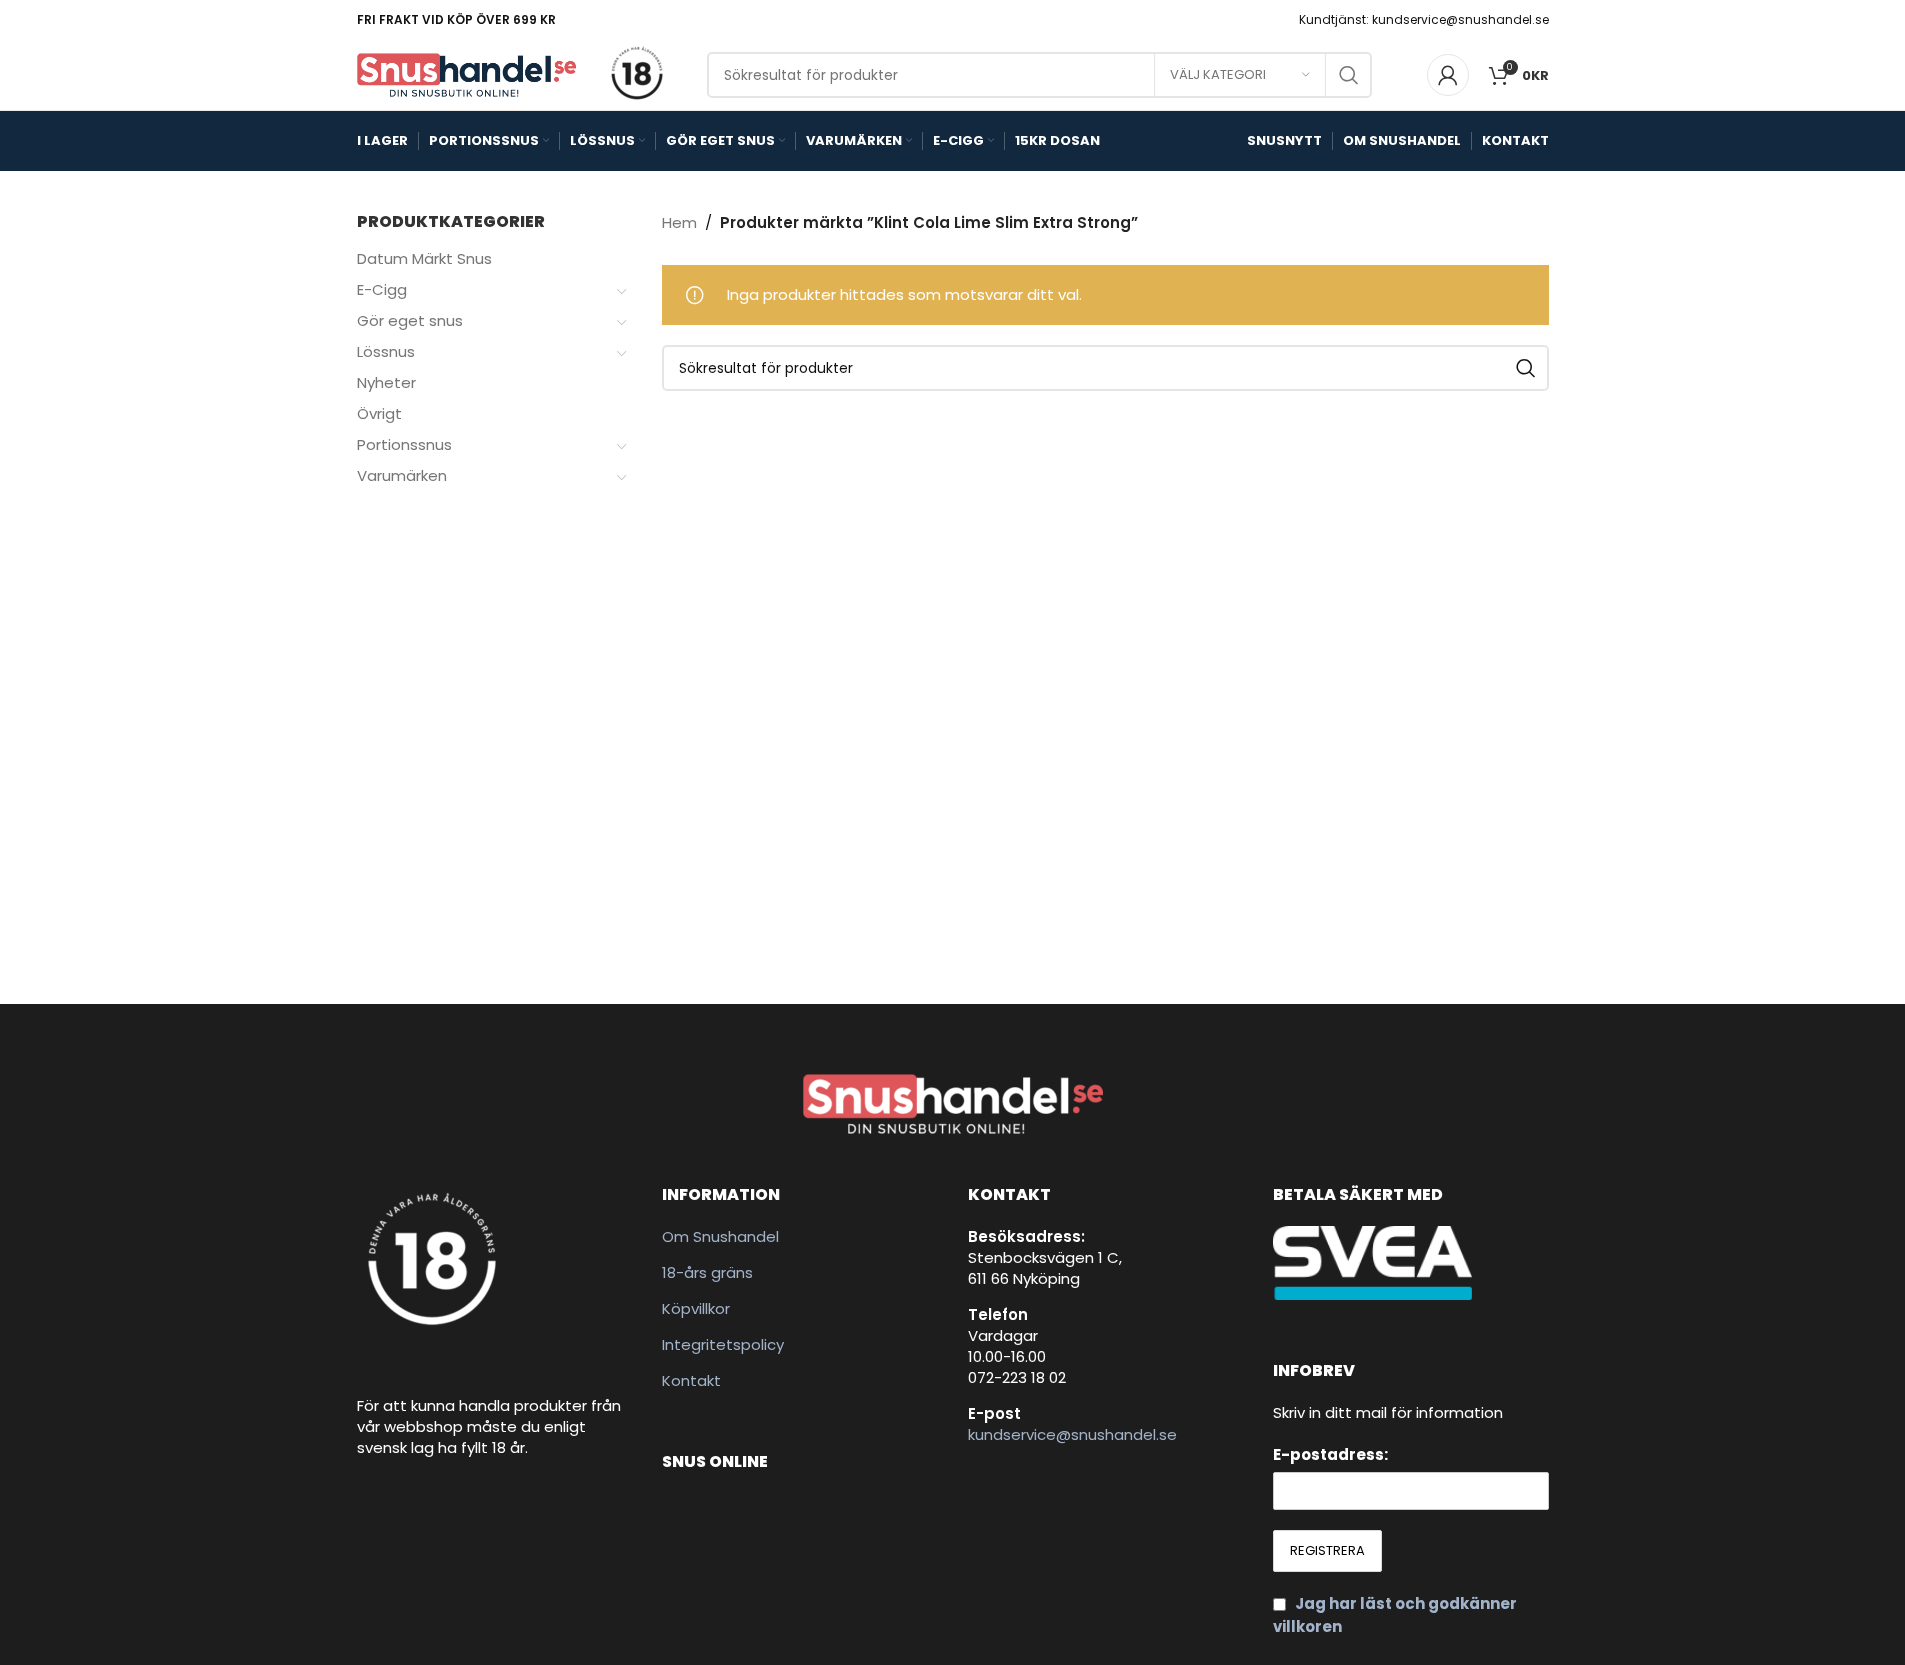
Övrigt (379, 413)
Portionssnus (404, 444)
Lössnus (386, 351)
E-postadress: (1330, 1454)
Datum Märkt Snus (424, 258)
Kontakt (691, 1380)
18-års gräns (707, 1272)
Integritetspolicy (723, 1344)
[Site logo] (467, 73)
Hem (679, 222)
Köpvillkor (696, 1308)
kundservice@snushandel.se (1072, 1434)
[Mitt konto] (1448, 75)
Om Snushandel (720, 1236)
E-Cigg (382, 289)
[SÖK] (1349, 75)
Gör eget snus (410, 320)
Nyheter (386, 382)
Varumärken (402, 475)
